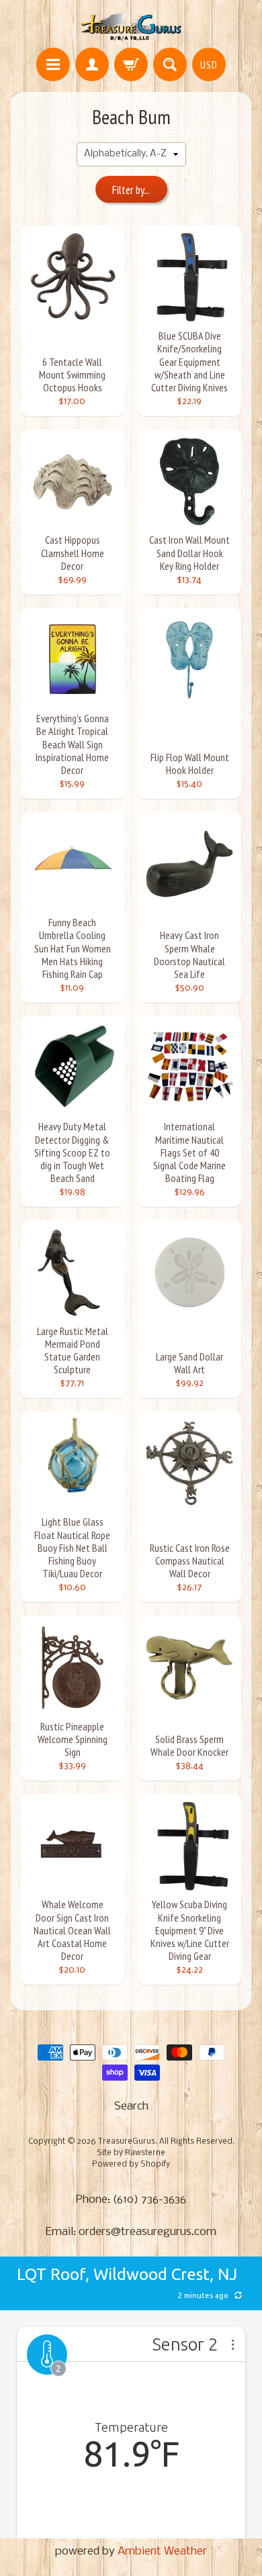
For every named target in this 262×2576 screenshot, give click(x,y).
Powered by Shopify (131, 2165)
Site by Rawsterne (131, 2153)
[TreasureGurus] (131, 26)
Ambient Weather (162, 2552)
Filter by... (131, 190)
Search (131, 2107)
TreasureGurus (127, 2142)
